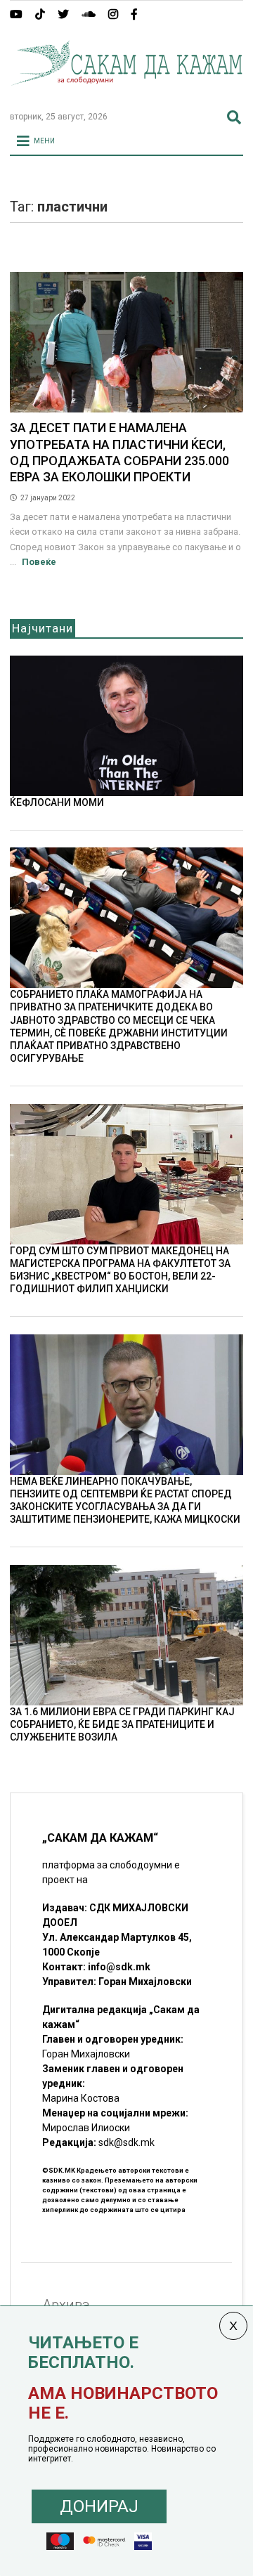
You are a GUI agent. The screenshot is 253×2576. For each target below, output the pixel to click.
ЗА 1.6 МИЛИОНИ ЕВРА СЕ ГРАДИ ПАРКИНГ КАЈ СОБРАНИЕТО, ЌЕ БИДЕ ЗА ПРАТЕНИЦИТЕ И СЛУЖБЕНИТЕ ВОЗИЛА (122, 1724)
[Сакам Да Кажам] (126, 94)
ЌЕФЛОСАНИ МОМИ (57, 802)
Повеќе (39, 562)
